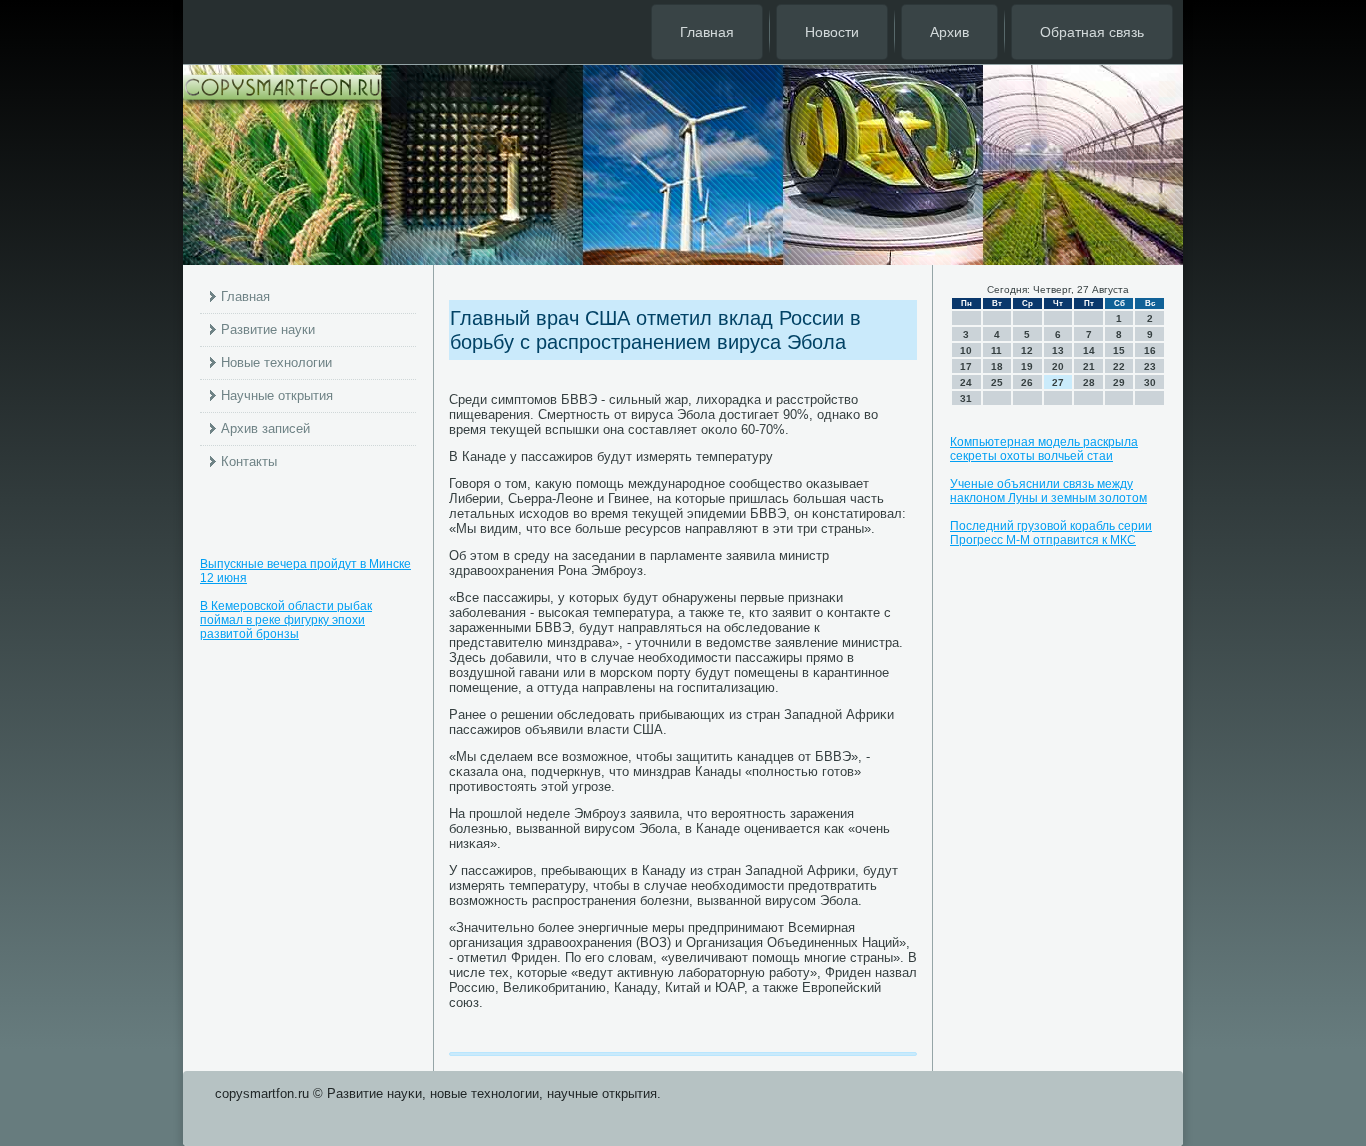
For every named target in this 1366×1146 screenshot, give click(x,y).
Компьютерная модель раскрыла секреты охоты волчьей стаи (1044, 449)
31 (966, 398)
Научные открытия (277, 395)
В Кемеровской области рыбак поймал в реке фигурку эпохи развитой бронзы (286, 620)
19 (1027, 366)
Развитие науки (268, 329)
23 (1150, 366)
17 (966, 366)
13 (1058, 350)
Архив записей (265, 428)
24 (966, 382)
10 (966, 350)
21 (1089, 366)
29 (1119, 382)
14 (1089, 350)
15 (1119, 350)
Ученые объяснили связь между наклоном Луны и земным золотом (1048, 491)
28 (1089, 382)
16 (1150, 350)
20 (1058, 366)
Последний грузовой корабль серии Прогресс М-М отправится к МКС (1051, 533)
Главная (707, 32)
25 (997, 382)
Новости (832, 32)
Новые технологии (276, 362)
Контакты (249, 461)
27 (1058, 382)
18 (997, 366)
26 (1027, 382)
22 (1119, 366)
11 (996, 350)
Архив (949, 32)
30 (1150, 382)
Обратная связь (1092, 32)
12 (1027, 350)
